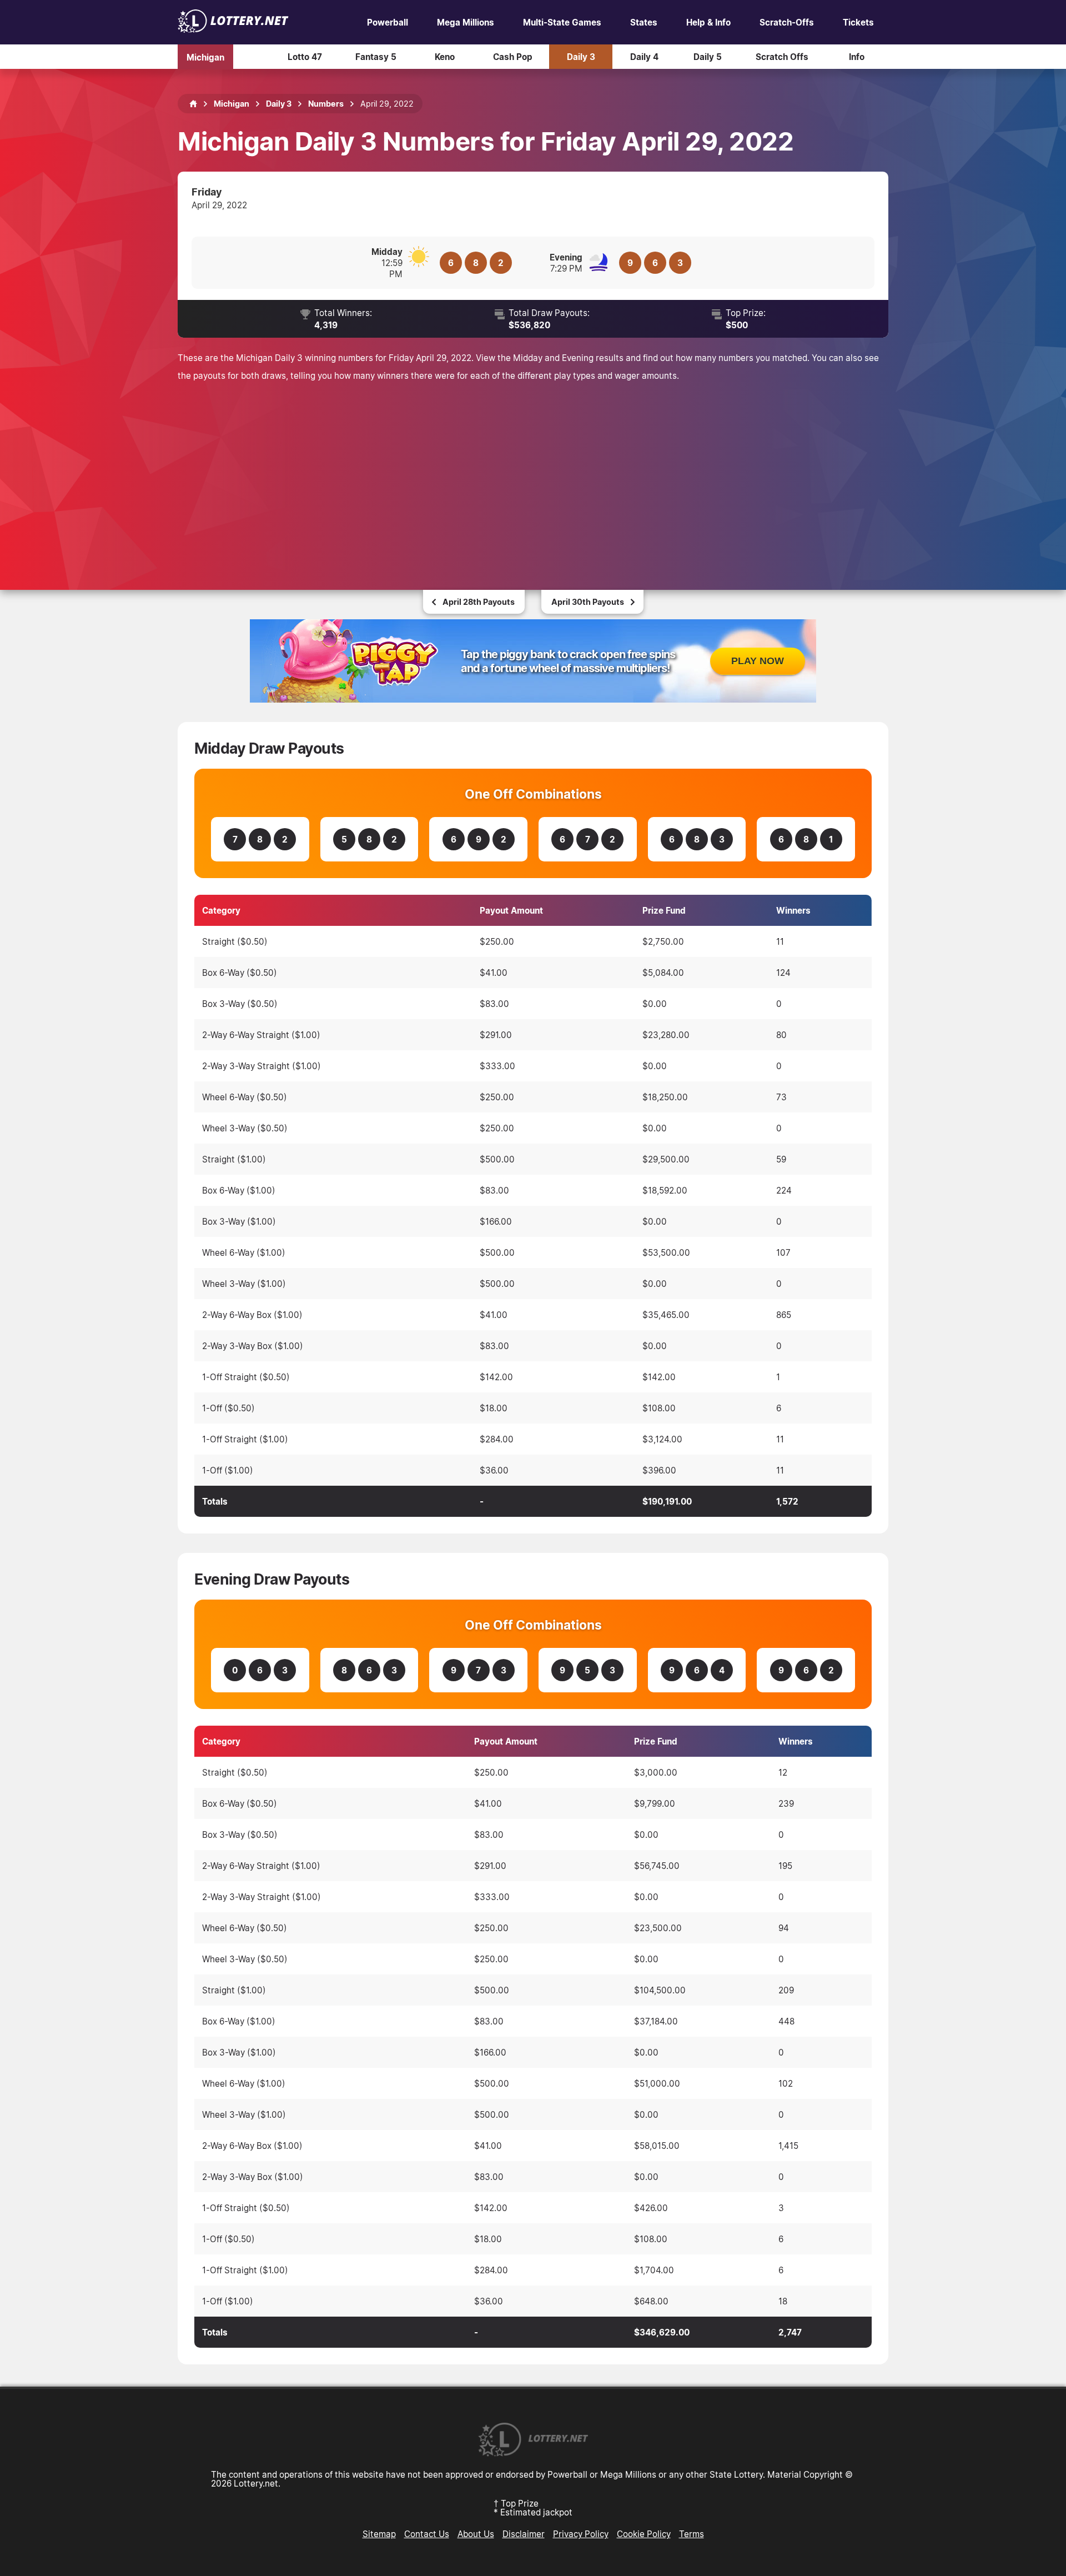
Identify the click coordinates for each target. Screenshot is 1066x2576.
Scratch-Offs (787, 22)
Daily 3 (581, 57)
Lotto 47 (305, 57)
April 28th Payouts (479, 602)
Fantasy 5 (376, 57)
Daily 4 (644, 57)
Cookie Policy (644, 2534)
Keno (445, 57)
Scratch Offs (782, 57)
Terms (692, 2534)
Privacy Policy (581, 2534)
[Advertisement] (533, 473)
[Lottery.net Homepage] (193, 104)
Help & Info (708, 22)
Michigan (205, 57)
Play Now (758, 661)
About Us (476, 2534)
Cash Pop (513, 57)
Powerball (388, 22)
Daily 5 (708, 57)
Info (857, 57)
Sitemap (379, 2534)
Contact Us (427, 2534)
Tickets (858, 22)
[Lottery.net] (233, 29)
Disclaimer (524, 2534)
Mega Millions (466, 22)
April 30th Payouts (588, 602)
